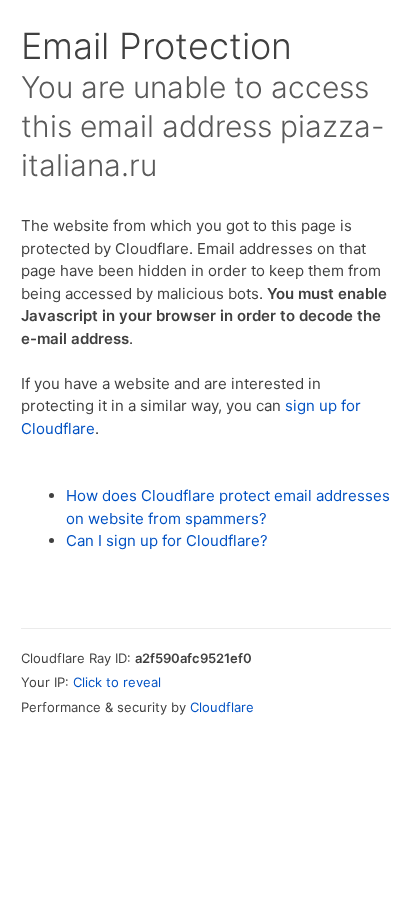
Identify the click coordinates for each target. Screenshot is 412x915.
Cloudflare (222, 707)
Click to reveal (117, 682)
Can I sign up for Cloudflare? (167, 540)
